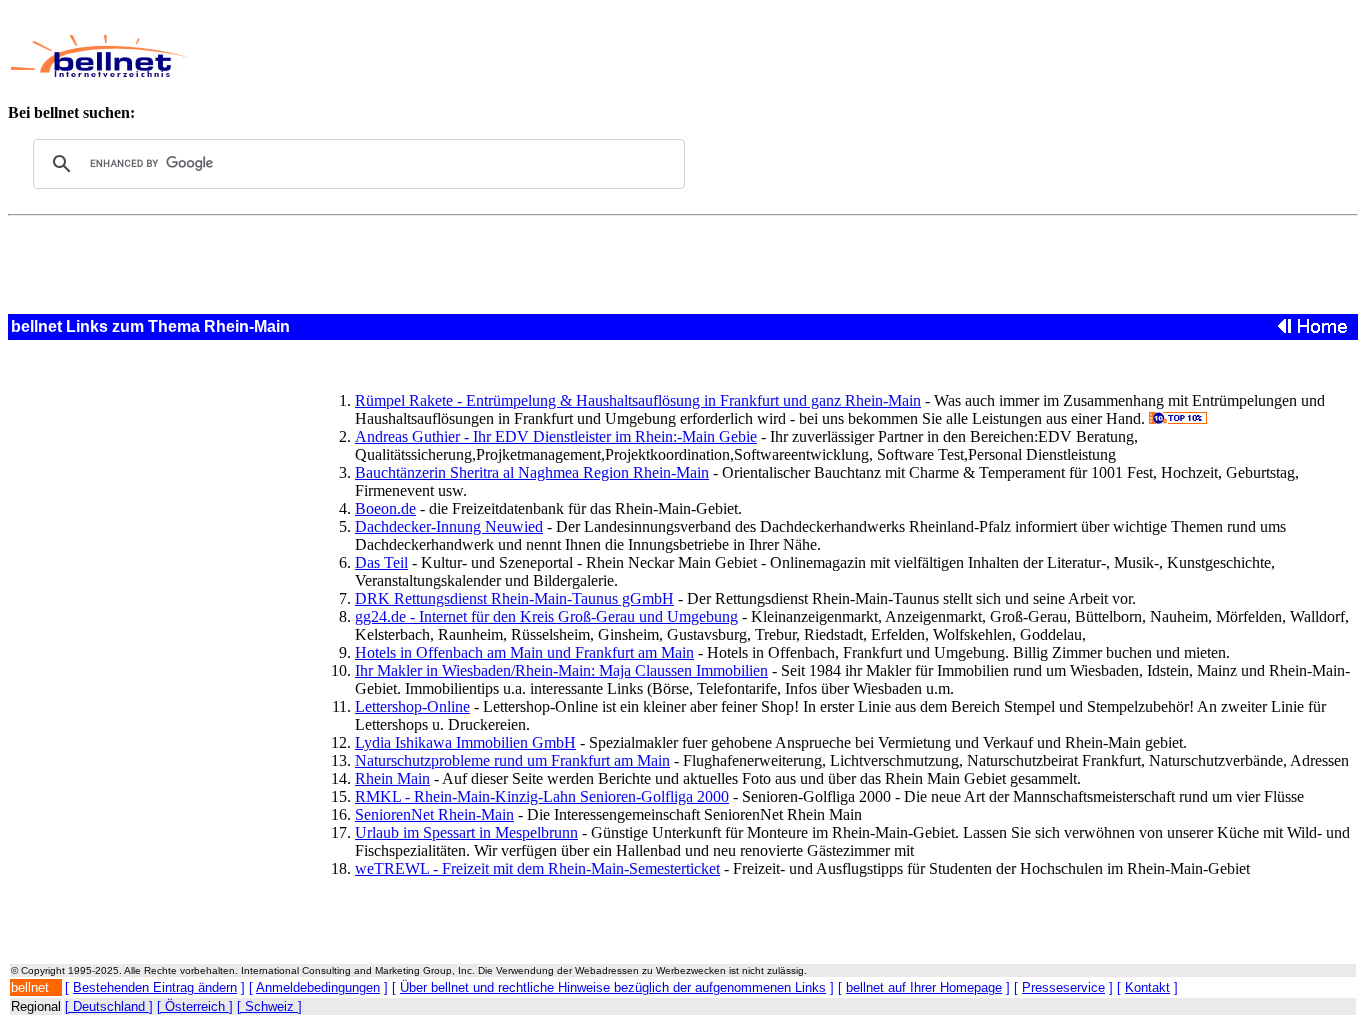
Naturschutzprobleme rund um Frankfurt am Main (512, 760)
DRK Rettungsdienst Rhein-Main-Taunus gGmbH (514, 598)
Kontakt (1147, 987)
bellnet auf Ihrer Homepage (924, 987)
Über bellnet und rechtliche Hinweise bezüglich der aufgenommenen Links (613, 987)
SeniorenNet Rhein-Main (434, 814)
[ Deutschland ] (109, 1006)
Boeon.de (385, 508)
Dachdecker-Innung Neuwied (449, 526)
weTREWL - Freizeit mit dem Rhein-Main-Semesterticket (537, 868)
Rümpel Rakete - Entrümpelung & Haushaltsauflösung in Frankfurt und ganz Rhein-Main (638, 400)
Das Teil (381, 562)
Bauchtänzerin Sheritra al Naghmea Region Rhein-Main (532, 472)
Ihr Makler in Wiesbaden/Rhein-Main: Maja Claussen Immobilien (561, 670)
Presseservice (1063, 987)
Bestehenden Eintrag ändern (155, 987)
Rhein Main (392, 778)
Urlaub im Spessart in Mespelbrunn (466, 832)
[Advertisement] (644, 56)
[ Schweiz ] (269, 1006)
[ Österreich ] (195, 1006)
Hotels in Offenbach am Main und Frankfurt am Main (524, 652)
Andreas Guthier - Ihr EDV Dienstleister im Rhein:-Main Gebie (556, 436)
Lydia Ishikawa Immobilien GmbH (465, 742)
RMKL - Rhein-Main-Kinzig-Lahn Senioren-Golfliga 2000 (542, 796)
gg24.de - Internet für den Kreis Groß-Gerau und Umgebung (546, 616)
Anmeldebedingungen (318, 987)
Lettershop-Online (412, 706)
